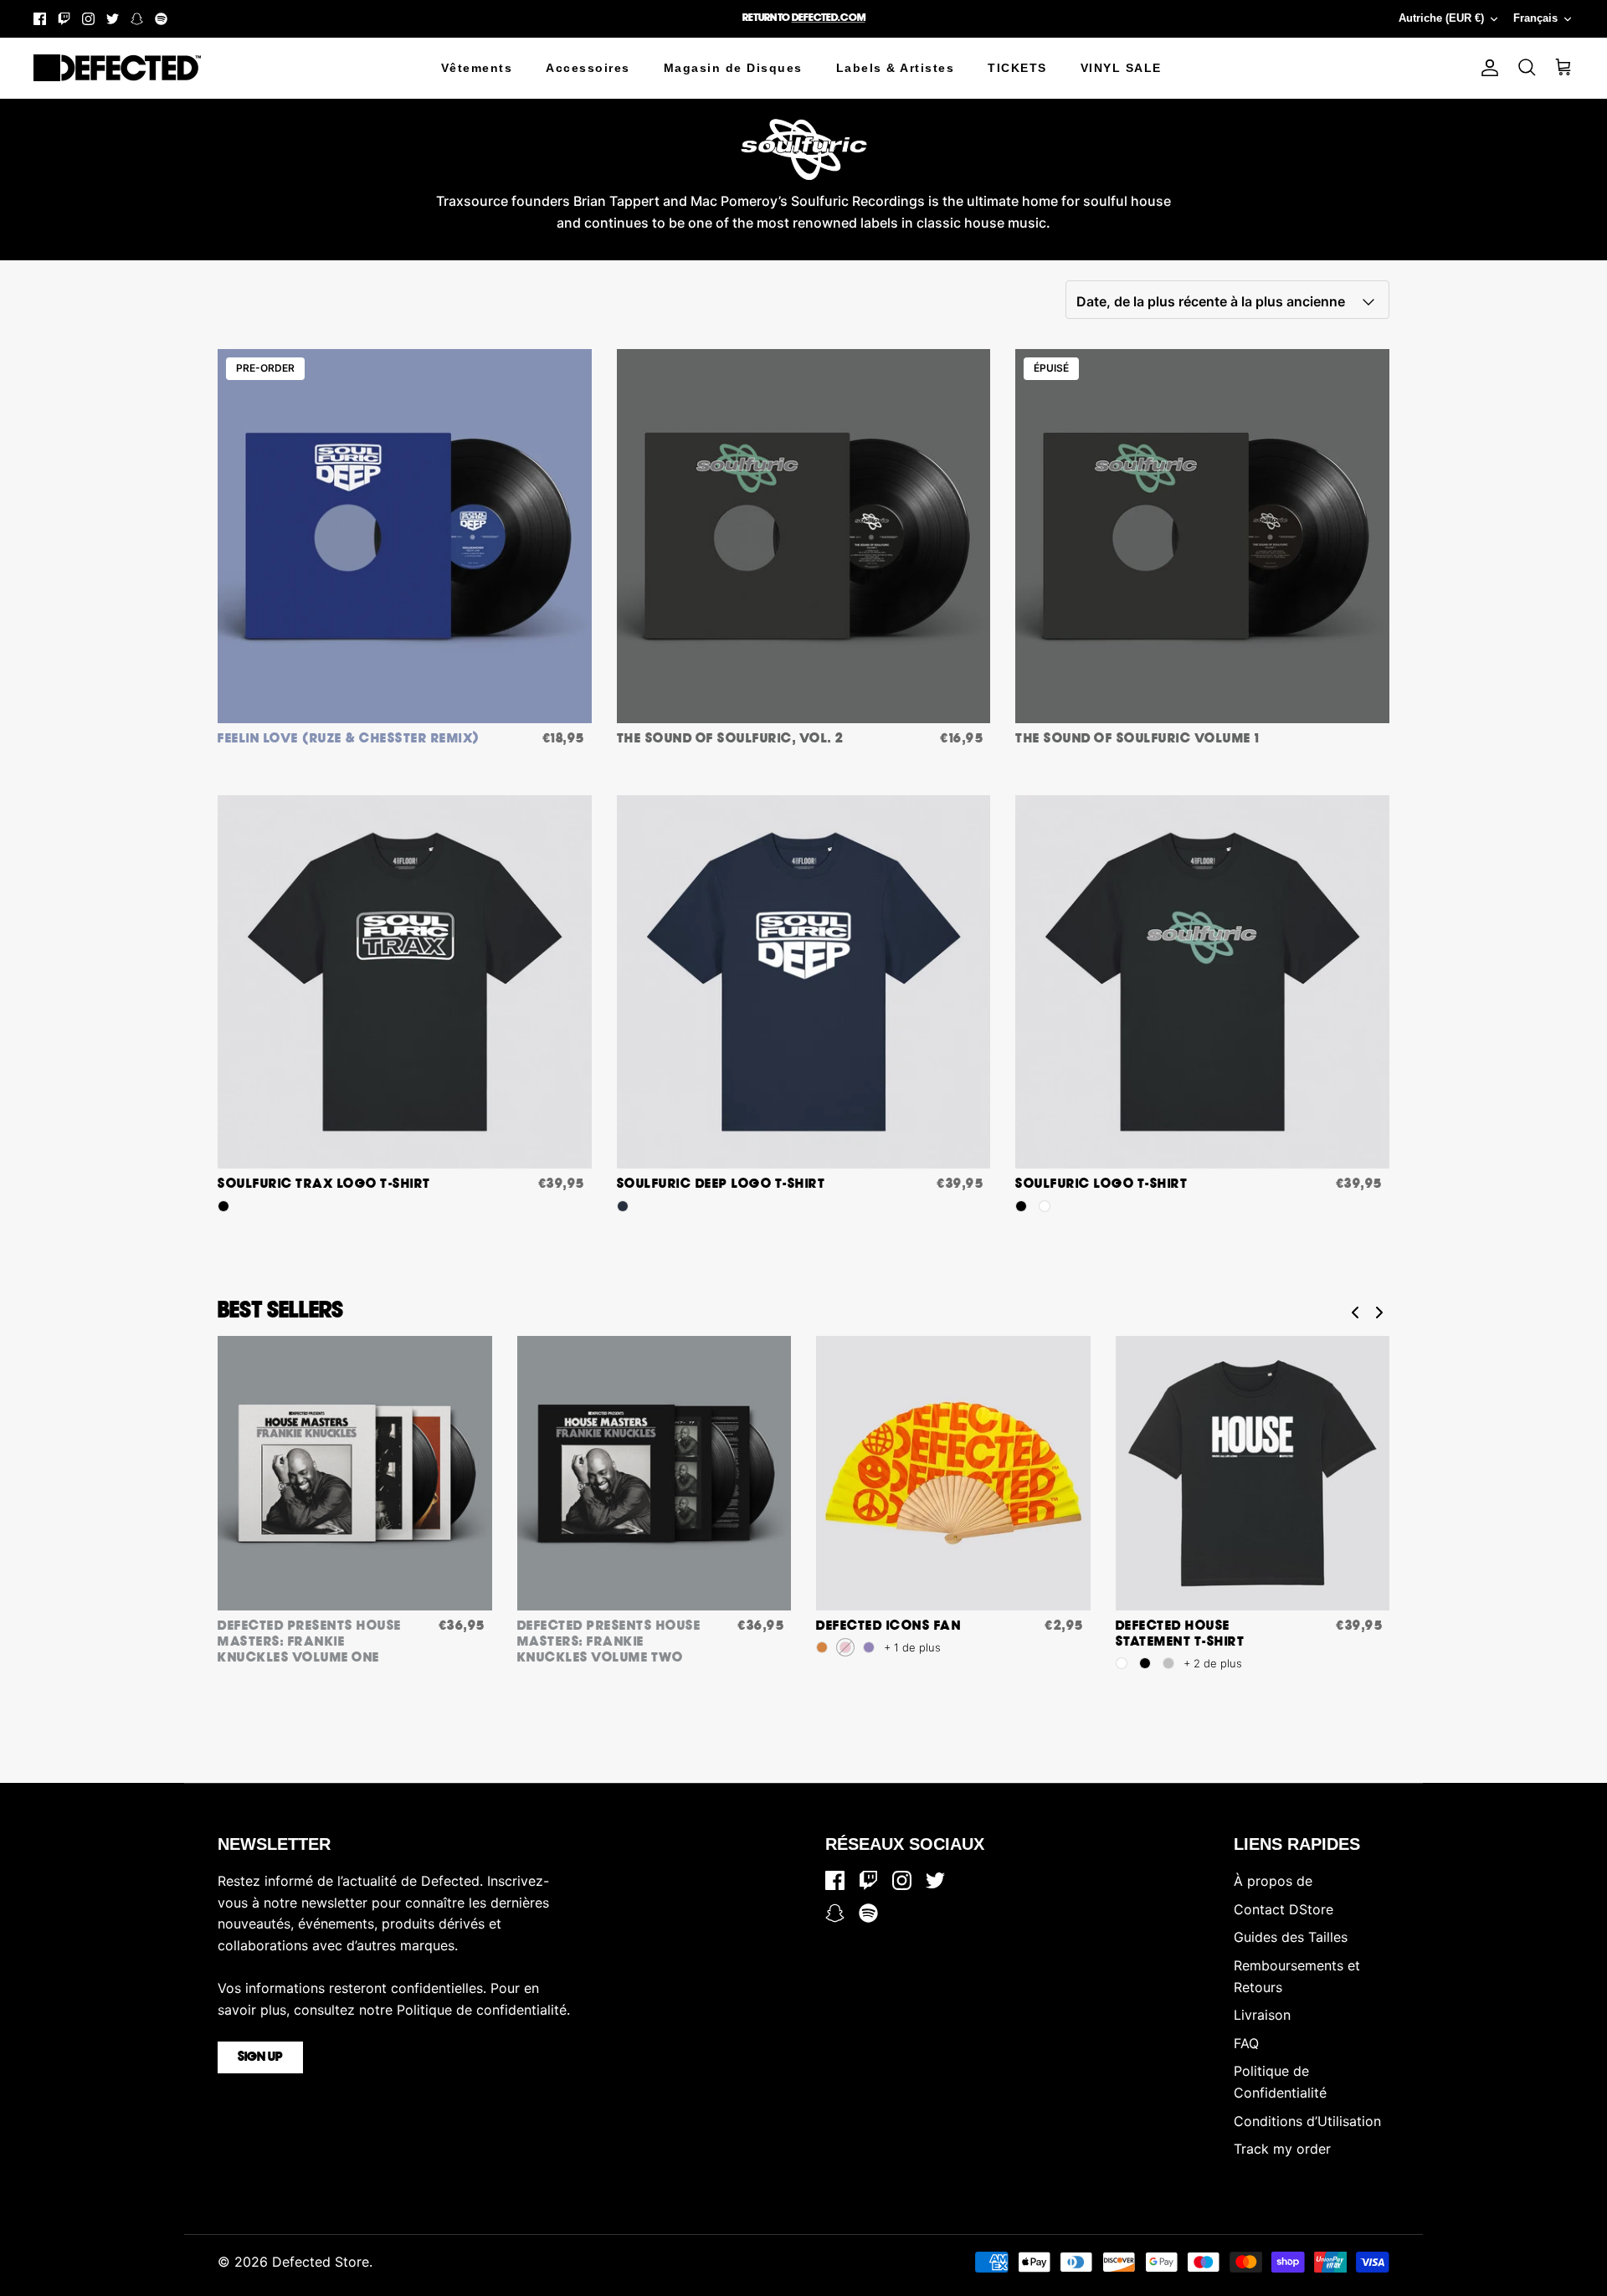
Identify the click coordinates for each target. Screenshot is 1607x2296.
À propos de (1273, 1881)
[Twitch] (64, 19)
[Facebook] (40, 19)
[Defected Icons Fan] (953, 1473)
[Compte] (1486, 68)
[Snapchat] (137, 19)
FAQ (1246, 2043)
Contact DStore (1284, 1909)
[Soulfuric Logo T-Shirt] (1202, 982)
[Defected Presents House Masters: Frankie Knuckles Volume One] (355, 1473)
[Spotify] (161, 19)
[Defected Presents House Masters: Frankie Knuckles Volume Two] (655, 1473)
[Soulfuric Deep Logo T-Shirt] (804, 982)
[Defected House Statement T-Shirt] (1253, 1473)
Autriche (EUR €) (1441, 18)
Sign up (260, 2057)
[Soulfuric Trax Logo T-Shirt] (405, 982)
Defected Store (321, 2262)
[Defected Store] (117, 68)
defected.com (829, 18)
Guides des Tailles (1291, 1937)
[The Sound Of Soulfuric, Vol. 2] (804, 536)
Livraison (1262, 2015)
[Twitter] (113, 19)
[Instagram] (88, 19)
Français (1535, 18)
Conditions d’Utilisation (1307, 2121)
